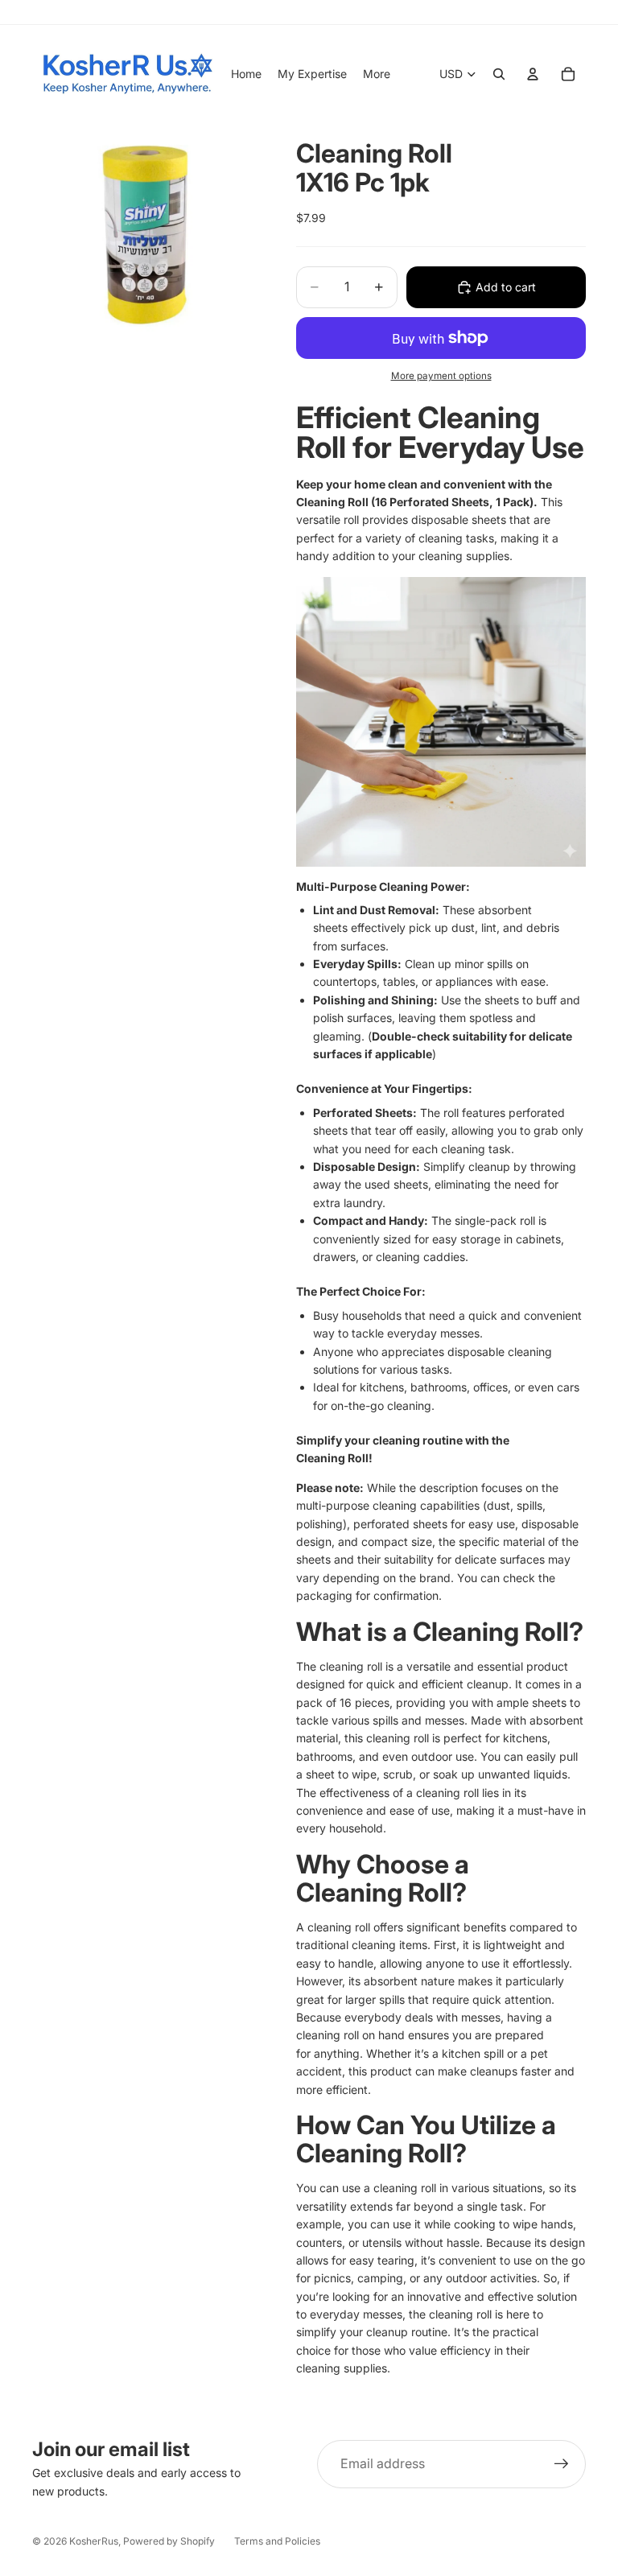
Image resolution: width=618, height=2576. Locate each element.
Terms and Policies (277, 2541)
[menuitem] (377, 74)
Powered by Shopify (169, 2541)
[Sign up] (562, 2464)
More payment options (441, 376)
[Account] (533, 74)
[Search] (499, 74)
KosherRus (94, 2541)
